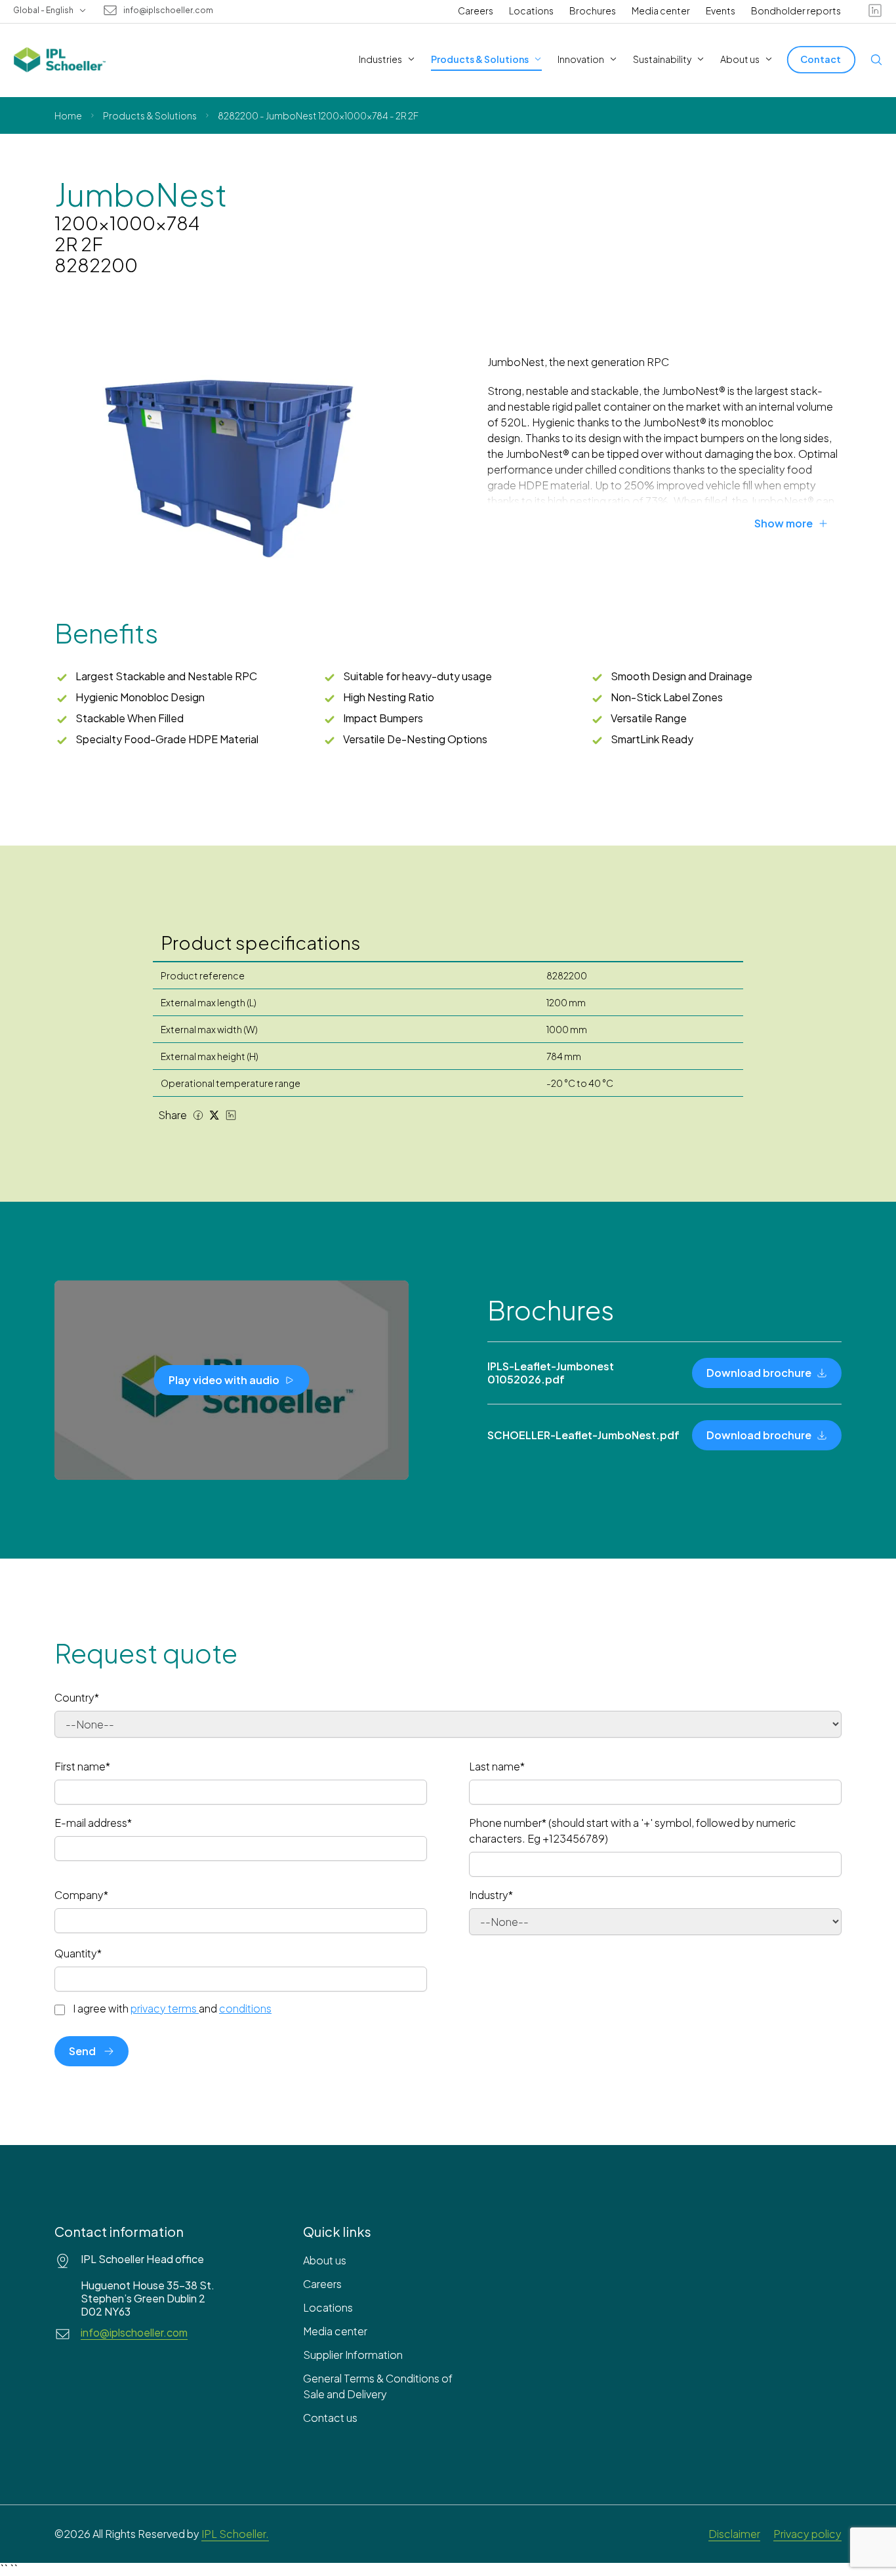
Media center (661, 10)
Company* (81, 1895)
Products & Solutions (150, 115)
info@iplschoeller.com (168, 10)
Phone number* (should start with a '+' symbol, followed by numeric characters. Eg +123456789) (633, 1830)
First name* (82, 1766)
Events (721, 10)
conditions (245, 2008)
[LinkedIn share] (231, 1115)
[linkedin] (875, 10)
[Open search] (876, 60)
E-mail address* (93, 1823)
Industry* (491, 1895)
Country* (77, 1697)
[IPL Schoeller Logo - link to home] (60, 60)
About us (325, 2260)
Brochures (593, 10)
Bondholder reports (796, 10)
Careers (476, 10)
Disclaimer (734, 2534)
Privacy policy (807, 2534)
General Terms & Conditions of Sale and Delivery (378, 2386)
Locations (531, 10)
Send (82, 2051)
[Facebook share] (198, 1115)
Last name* (497, 1766)
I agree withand (172, 2009)
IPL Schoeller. (235, 2534)
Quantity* (78, 1953)
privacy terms (164, 2008)
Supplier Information (353, 2355)
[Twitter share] (214, 1115)
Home (68, 115)
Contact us (330, 2418)
